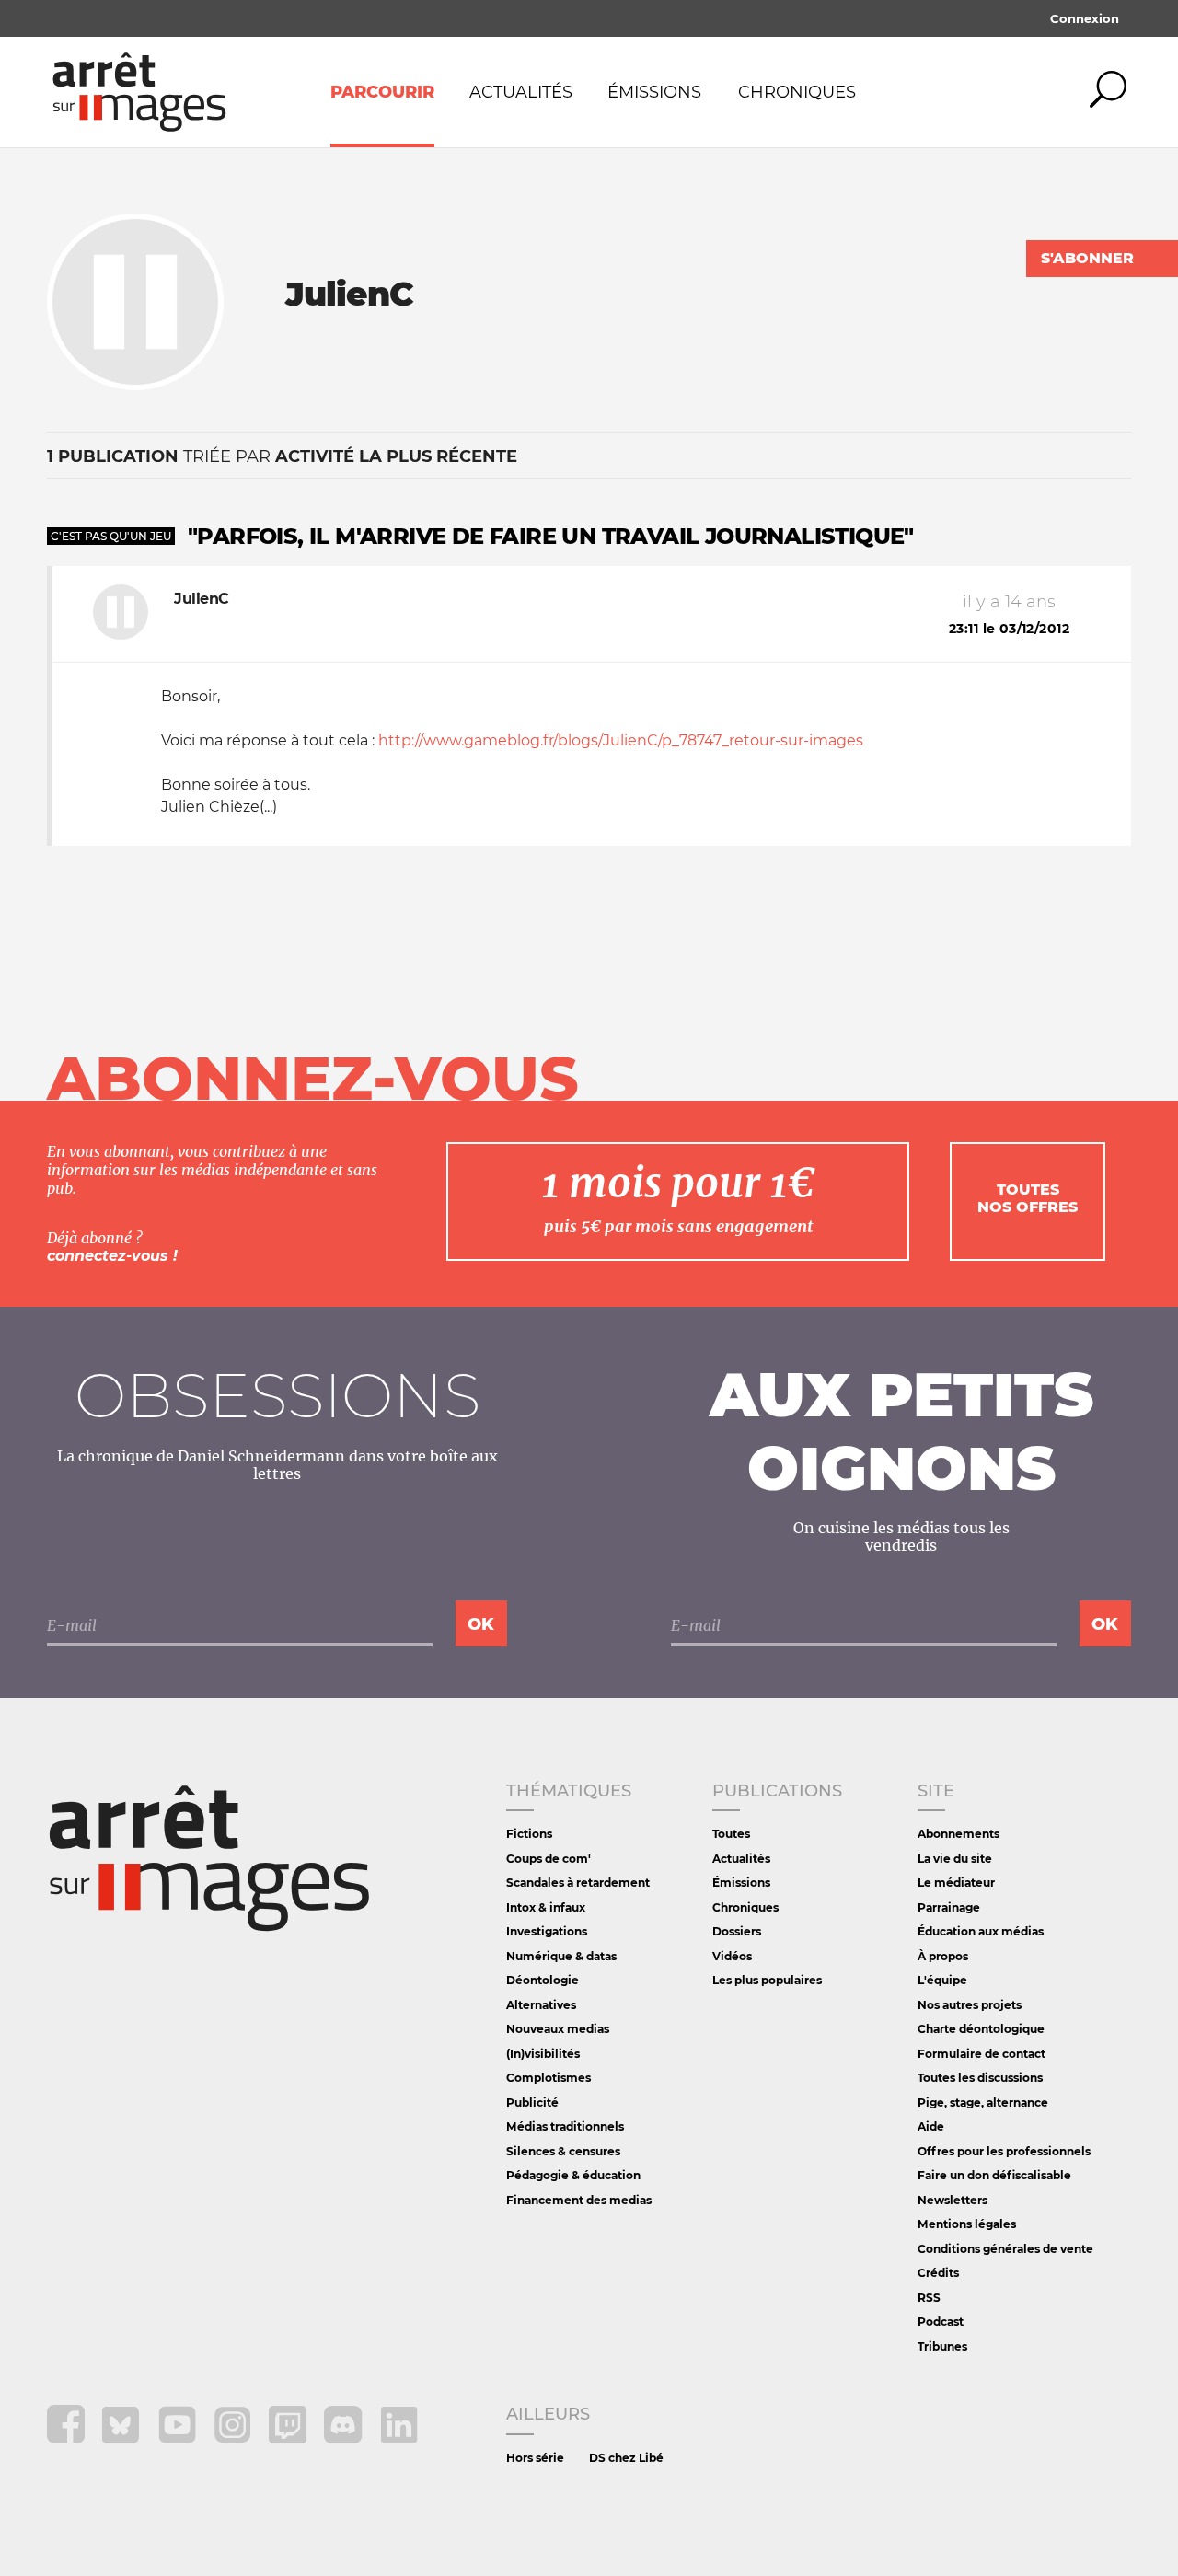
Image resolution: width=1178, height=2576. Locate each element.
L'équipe (942, 1980)
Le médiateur (956, 1883)
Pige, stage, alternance (983, 2102)
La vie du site (955, 1859)
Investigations (547, 1931)
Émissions (654, 92)
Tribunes (942, 2346)
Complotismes (549, 2078)
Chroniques (797, 92)
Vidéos (732, 1956)
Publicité (532, 2102)
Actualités (521, 92)
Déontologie (543, 1980)
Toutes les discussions (980, 2078)
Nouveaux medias (558, 2029)
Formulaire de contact (982, 2054)
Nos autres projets (970, 2005)
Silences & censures (563, 2151)
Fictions (529, 1834)
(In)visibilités (543, 2054)
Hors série (535, 2458)
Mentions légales (967, 2224)
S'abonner (1087, 258)
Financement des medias (579, 2200)
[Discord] (345, 2438)
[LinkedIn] (399, 2438)
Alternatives (541, 2005)
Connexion (1085, 18)
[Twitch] (289, 2438)
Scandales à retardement (578, 1883)
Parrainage (949, 1907)
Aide (931, 2126)
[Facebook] (68, 2438)
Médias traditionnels (565, 2126)
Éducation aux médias (981, 1931)
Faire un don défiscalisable (994, 2175)
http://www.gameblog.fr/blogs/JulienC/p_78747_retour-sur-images (621, 740)
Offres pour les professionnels (1004, 2151)
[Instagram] (234, 2438)
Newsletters (953, 2200)
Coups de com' (549, 1859)
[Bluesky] (123, 2438)
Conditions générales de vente (1005, 2249)
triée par (282, 456)
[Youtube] (179, 2438)
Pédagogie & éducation (573, 2175)
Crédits (938, 2273)
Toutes (731, 1834)
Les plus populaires (767, 1980)
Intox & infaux (546, 1907)
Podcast (941, 2322)
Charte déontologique (981, 2029)
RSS (929, 2298)
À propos (943, 1956)
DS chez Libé (626, 2458)
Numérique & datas (561, 1956)
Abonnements (959, 1834)
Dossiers (737, 1931)
